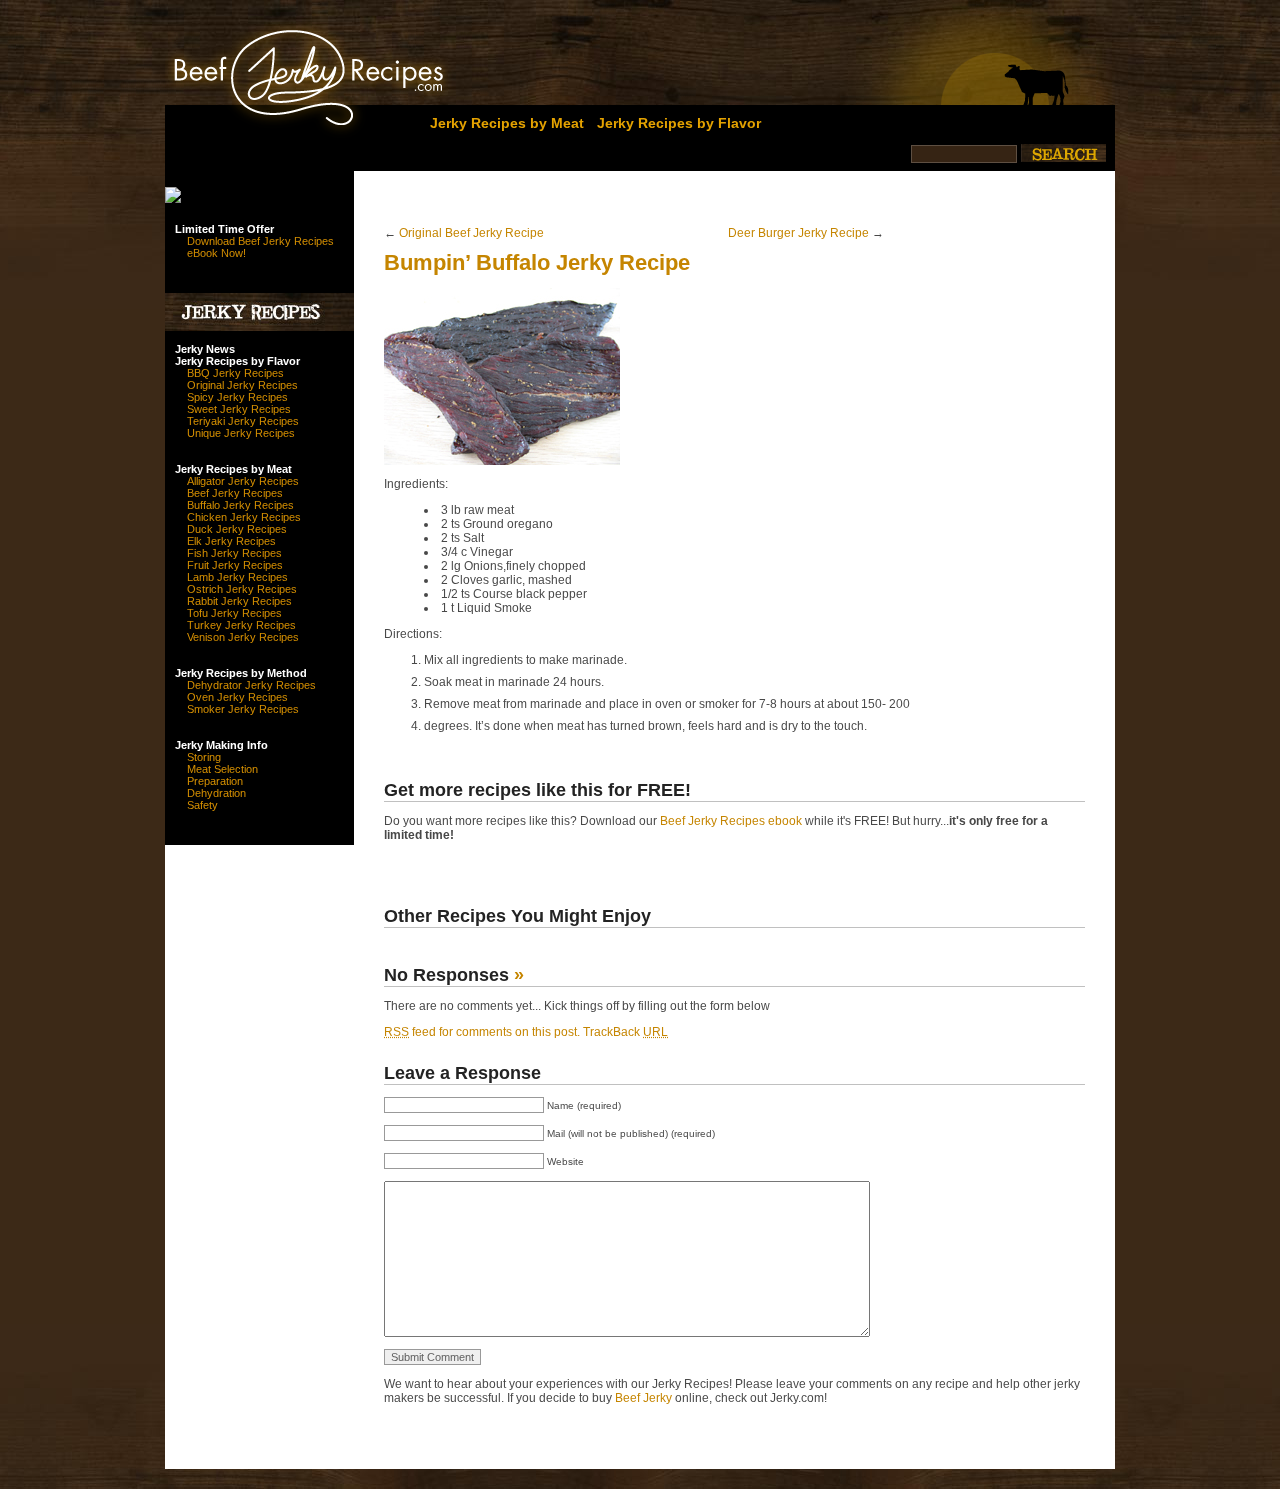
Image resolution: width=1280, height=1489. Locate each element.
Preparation (215, 781)
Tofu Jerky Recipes (234, 613)
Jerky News (205, 349)
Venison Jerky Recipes (243, 637)
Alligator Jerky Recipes (243, 481)
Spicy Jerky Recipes (237, 397)
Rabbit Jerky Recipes (239, 601)
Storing (204, 757)
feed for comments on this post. (482, 1032)
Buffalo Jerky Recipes (240, 505)
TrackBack (625, 1032)
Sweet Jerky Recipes (239, 409)
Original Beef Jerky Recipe (471, 233)
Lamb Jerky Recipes (237, 577)
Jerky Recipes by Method (241, 673)
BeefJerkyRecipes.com (272, 72)
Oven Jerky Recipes (237, 697)
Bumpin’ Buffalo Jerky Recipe (537, 262)
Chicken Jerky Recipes (244, 517)
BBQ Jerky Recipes (235, 373)
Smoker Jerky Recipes (243, 709)
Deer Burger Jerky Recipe (798, 233)
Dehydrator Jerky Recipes (251, 685)
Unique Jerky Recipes (241, 433)
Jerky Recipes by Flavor (679, 123)
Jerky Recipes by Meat (507, 123)
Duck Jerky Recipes (237, 529)
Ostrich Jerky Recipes (242, 589)
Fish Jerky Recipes (234, 553)
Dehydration (216, 793)
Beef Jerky (643, 1398)
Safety (202, 805)
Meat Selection (222, 769)
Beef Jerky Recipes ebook (731, 821)
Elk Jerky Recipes (231, 541)
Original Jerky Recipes (242, 385)
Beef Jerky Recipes (235, 493)
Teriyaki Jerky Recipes (243, 421)
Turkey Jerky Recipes (241, 625)
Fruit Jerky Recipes (235, 565)
